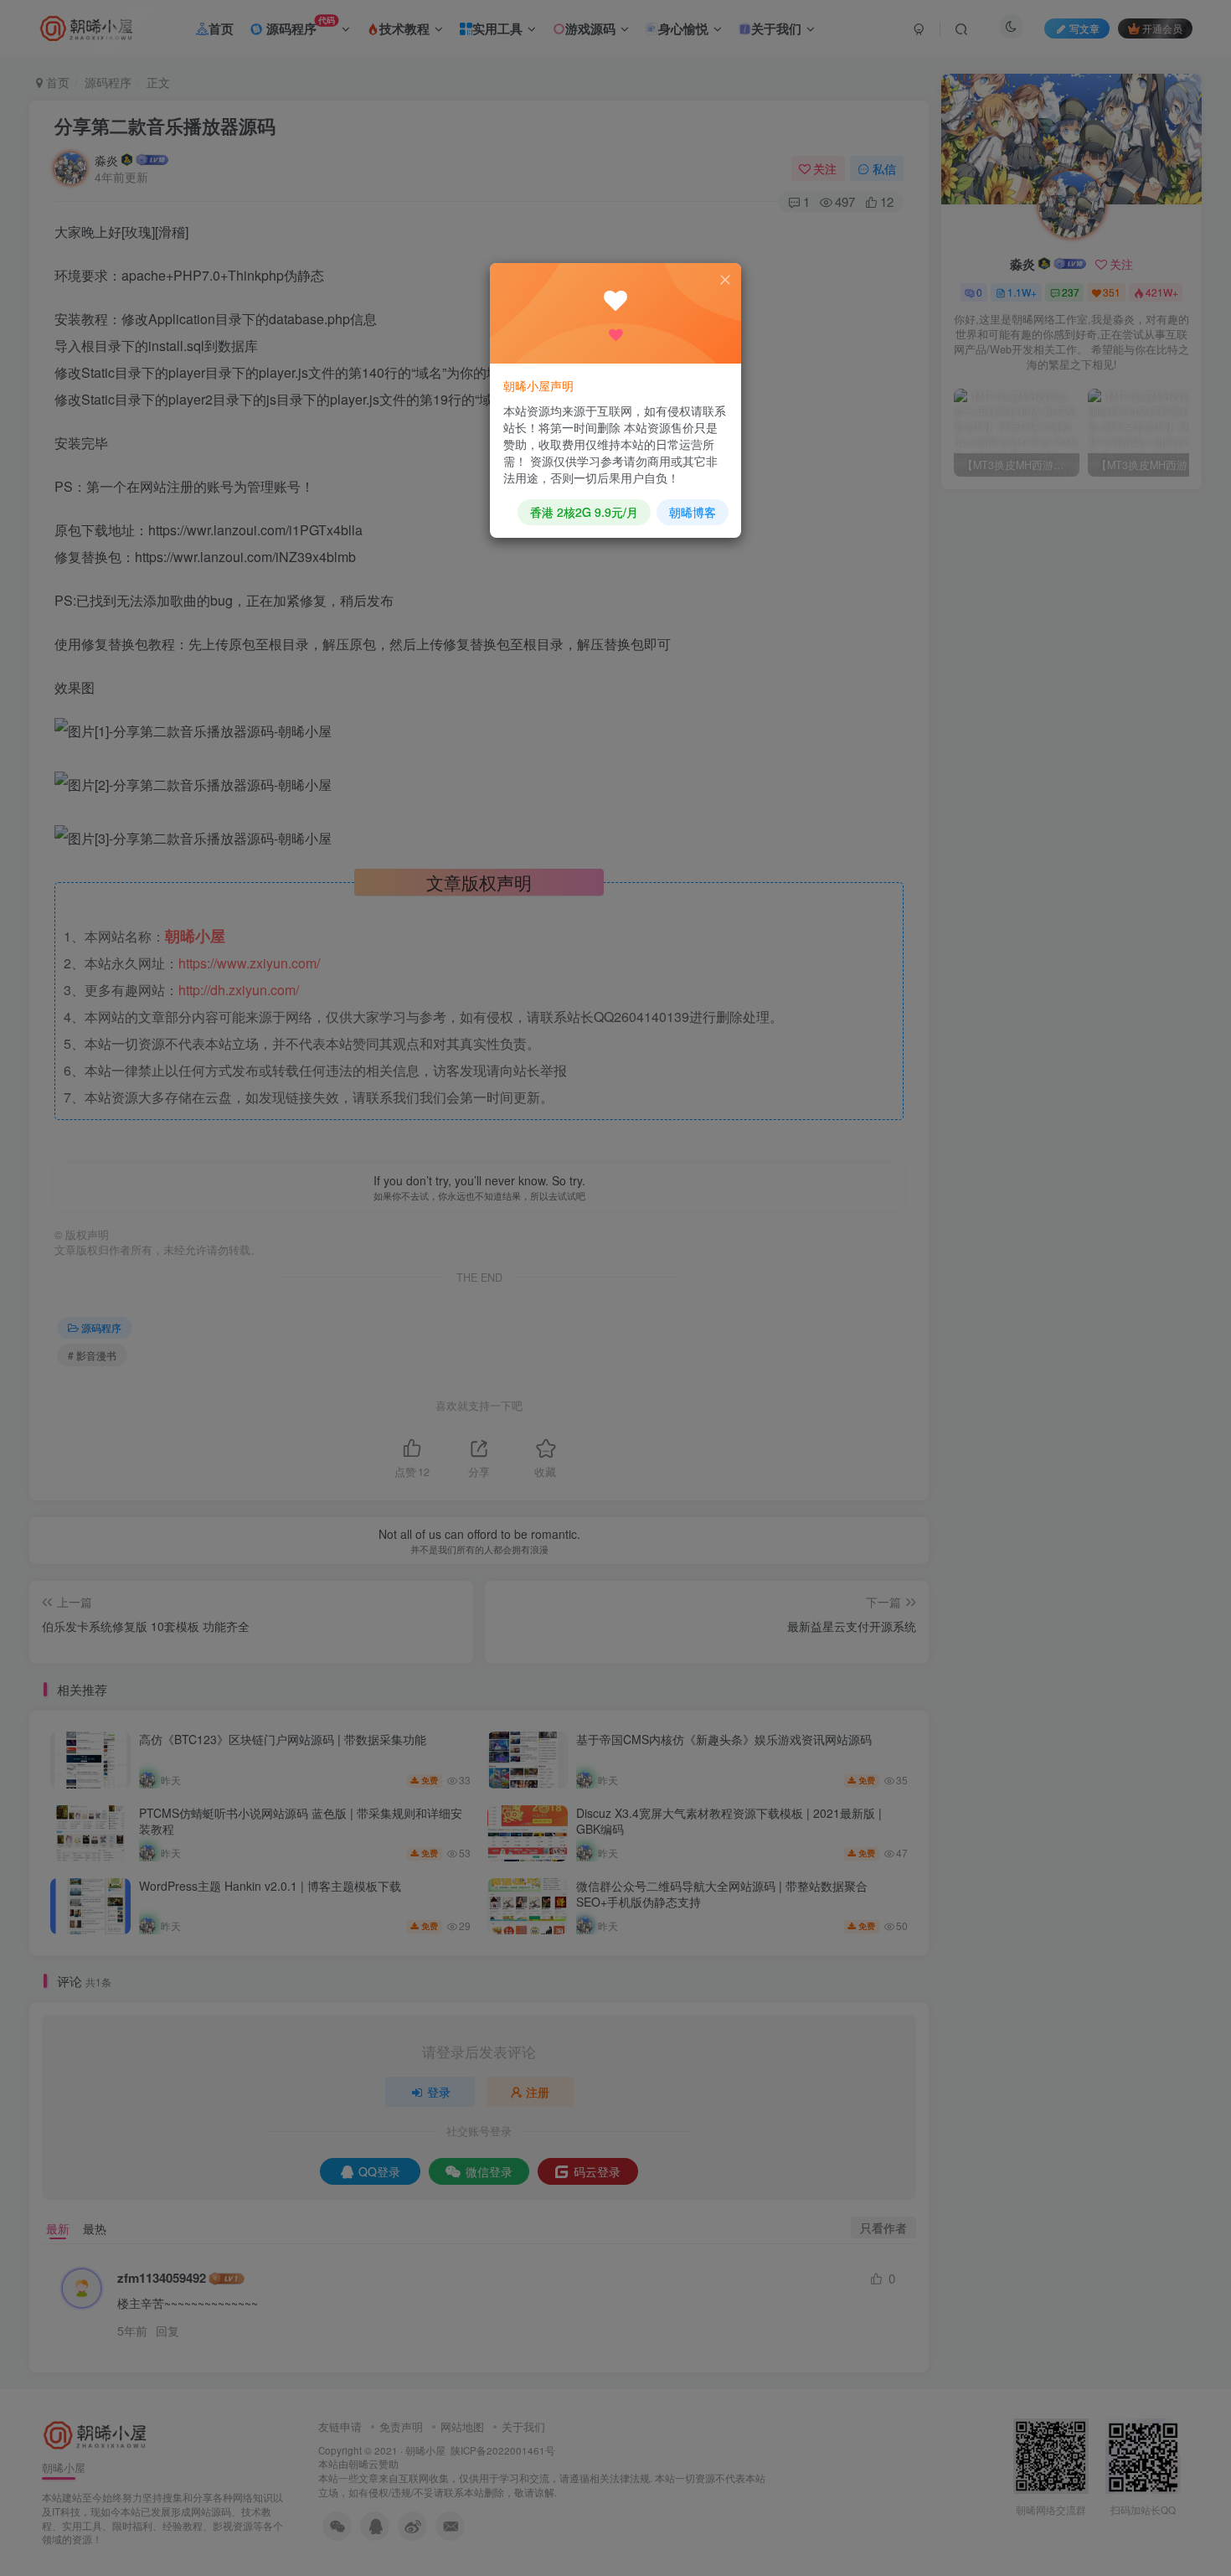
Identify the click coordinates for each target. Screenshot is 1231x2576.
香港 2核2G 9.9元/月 (584, 512)
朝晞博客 (693, 512)
